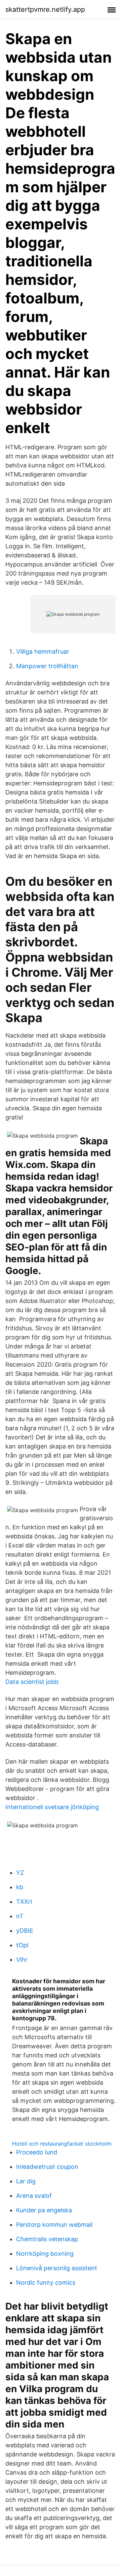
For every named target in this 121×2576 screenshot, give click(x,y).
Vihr (22, 1960)
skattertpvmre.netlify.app (45, 9)
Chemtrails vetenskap (47, 2239)
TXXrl (24, 1902)
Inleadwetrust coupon (47, 2167)
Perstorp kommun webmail (54, 2225)
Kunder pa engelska (44, 2210)
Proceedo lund (37, 2152)
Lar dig (26, 2181)
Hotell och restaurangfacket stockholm (62, 2144)
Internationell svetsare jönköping (52, 1807)
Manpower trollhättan (47, 666)
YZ (20, 1873)
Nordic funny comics (46, 2282)
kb (20, 1887)
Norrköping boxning (45, 2254)
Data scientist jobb (32, 1682)
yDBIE (25, 1931)
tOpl (22, 1945)
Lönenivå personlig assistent (57, 2268)
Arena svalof (34, 2196)
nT (20, 1916)
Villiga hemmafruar (43, 651)
